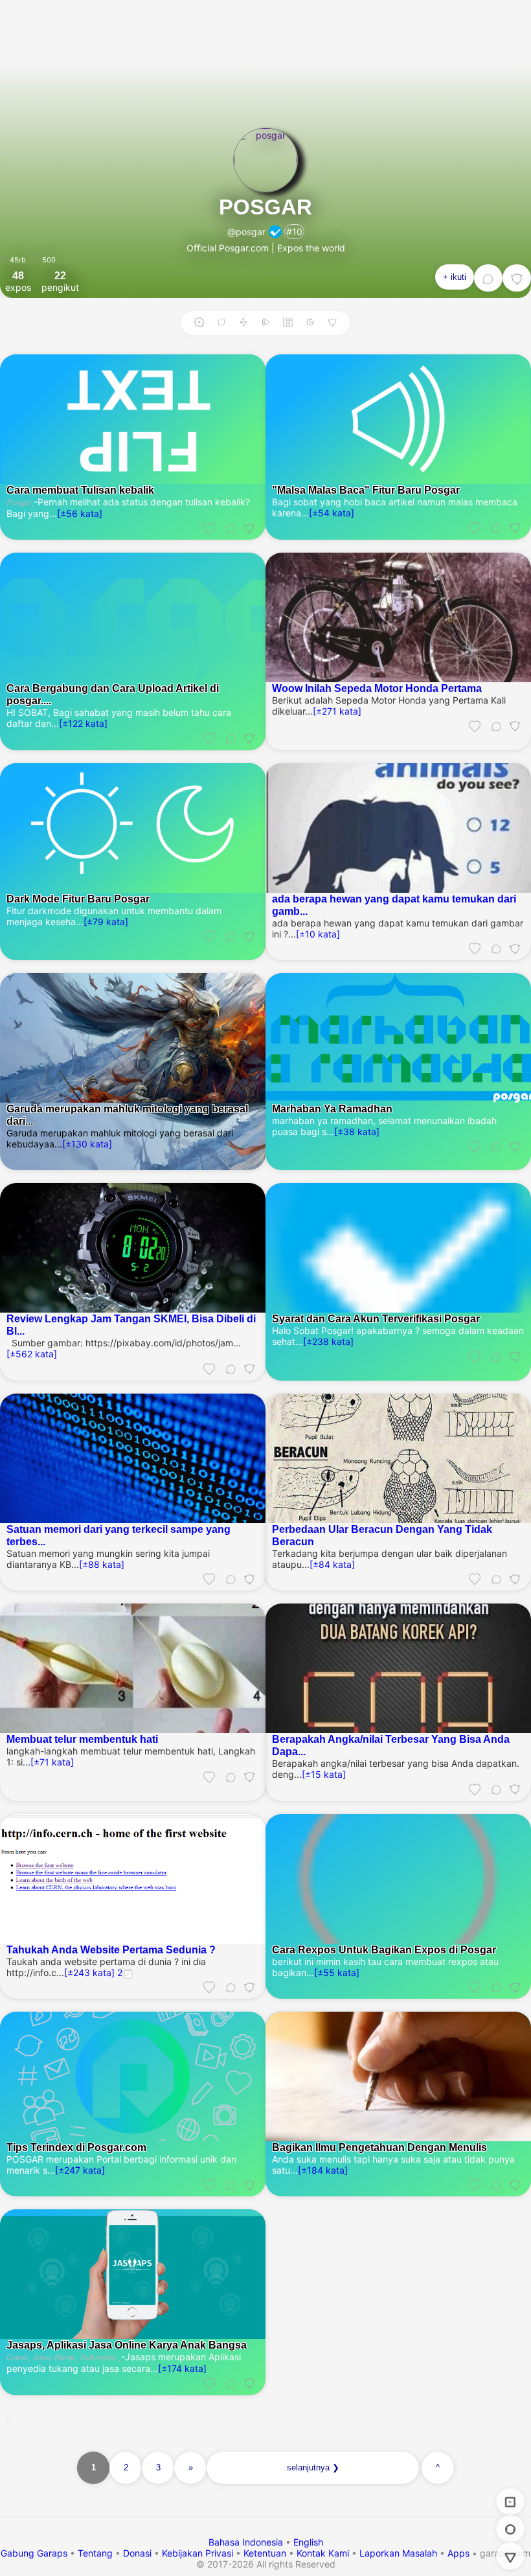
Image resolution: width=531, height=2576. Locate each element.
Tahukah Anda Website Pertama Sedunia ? (111, 1949)
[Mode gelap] (310, 323)
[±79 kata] (106, 922)
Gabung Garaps (34, 2553)
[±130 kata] (87, 1144)
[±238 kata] (328, 1341)
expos (18, 281)
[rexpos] (221, 323)
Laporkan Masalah (398, 2553)
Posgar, (20, 502)
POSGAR (265, 207)
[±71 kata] (52, 1762)
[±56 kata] (80, 513)
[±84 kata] (332, 1564)
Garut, (18, 2357)
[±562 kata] (32, 1354)
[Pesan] (488, 278)
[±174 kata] (182, 2368)
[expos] (510, 2501)
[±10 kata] (318, 934)
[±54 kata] (332, 513)
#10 (294, 232)
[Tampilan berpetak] (288, 323)
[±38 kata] (357, 1132)
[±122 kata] (83, 723)
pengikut (60, 281)
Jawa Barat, (54, 2357)
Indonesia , (99, 2357)
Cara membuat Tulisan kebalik (80, 490)
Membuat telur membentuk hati (82, 1739)
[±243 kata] (89, 1972)
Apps (458, 2553)
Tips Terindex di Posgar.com (76, 2147)
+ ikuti (455, 277)
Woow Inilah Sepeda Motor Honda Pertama (377, 688)
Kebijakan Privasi (198, 2553)
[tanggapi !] (209, 528)
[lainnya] (517, 278)
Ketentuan (265, 2553)
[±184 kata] (323, 2170)
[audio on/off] (265, 323)
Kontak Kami (323, 2553)
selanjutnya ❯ (313, 2467)
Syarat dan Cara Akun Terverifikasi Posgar (376, 1318)
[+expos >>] (199, 323)
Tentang (95, 2553)
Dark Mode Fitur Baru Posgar (78, 899)
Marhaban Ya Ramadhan (332, 1109)
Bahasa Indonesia (247, 2542)
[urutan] (243, 323)
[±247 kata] (80, 2170)
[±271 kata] (337, 711)
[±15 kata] (324, 1774)
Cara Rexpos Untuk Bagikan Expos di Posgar (384, 1949)
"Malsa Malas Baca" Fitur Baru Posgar (366, 490)
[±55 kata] (337, 1972)
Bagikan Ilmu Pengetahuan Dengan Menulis (379, 2147)
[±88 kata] (102, 1564)
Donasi (137, 2553)
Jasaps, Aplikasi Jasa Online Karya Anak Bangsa (127, 2345)
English (308, 2542)
